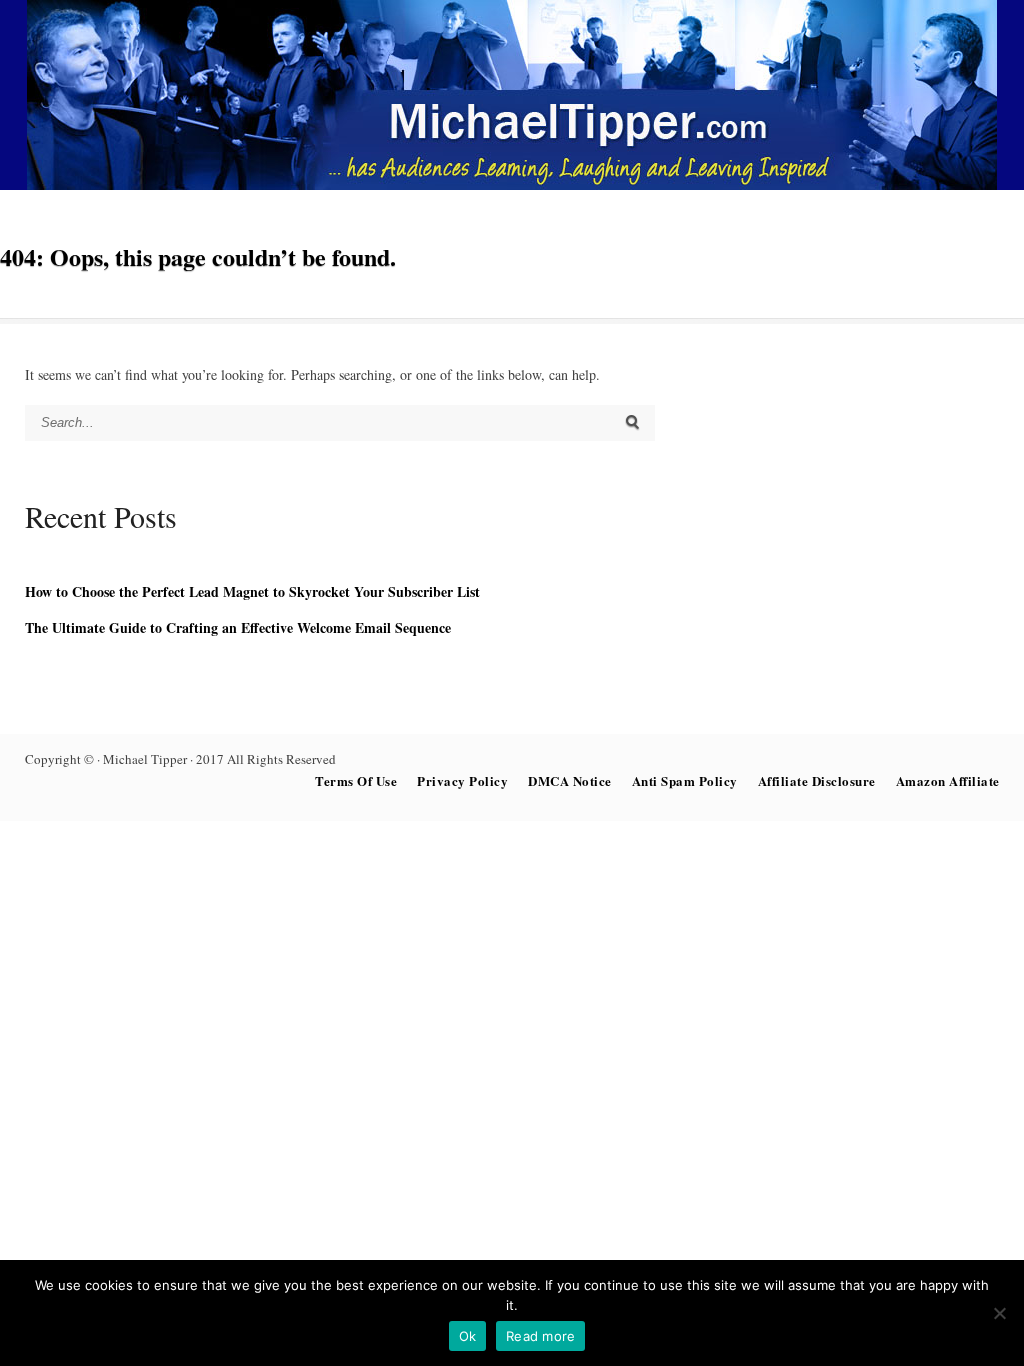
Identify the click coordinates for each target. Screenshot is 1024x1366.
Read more (540, 1336)
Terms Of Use (356, 780)
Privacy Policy (462, 780)
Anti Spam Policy (685, 780)
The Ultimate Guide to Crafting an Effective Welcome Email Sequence (238, 627)
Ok (468, 1336)
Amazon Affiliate (948, 780)
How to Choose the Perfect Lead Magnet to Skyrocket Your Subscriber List (252, 591)
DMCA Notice (570, 780)
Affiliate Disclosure (817, 780)
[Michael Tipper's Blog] (512, 184)
